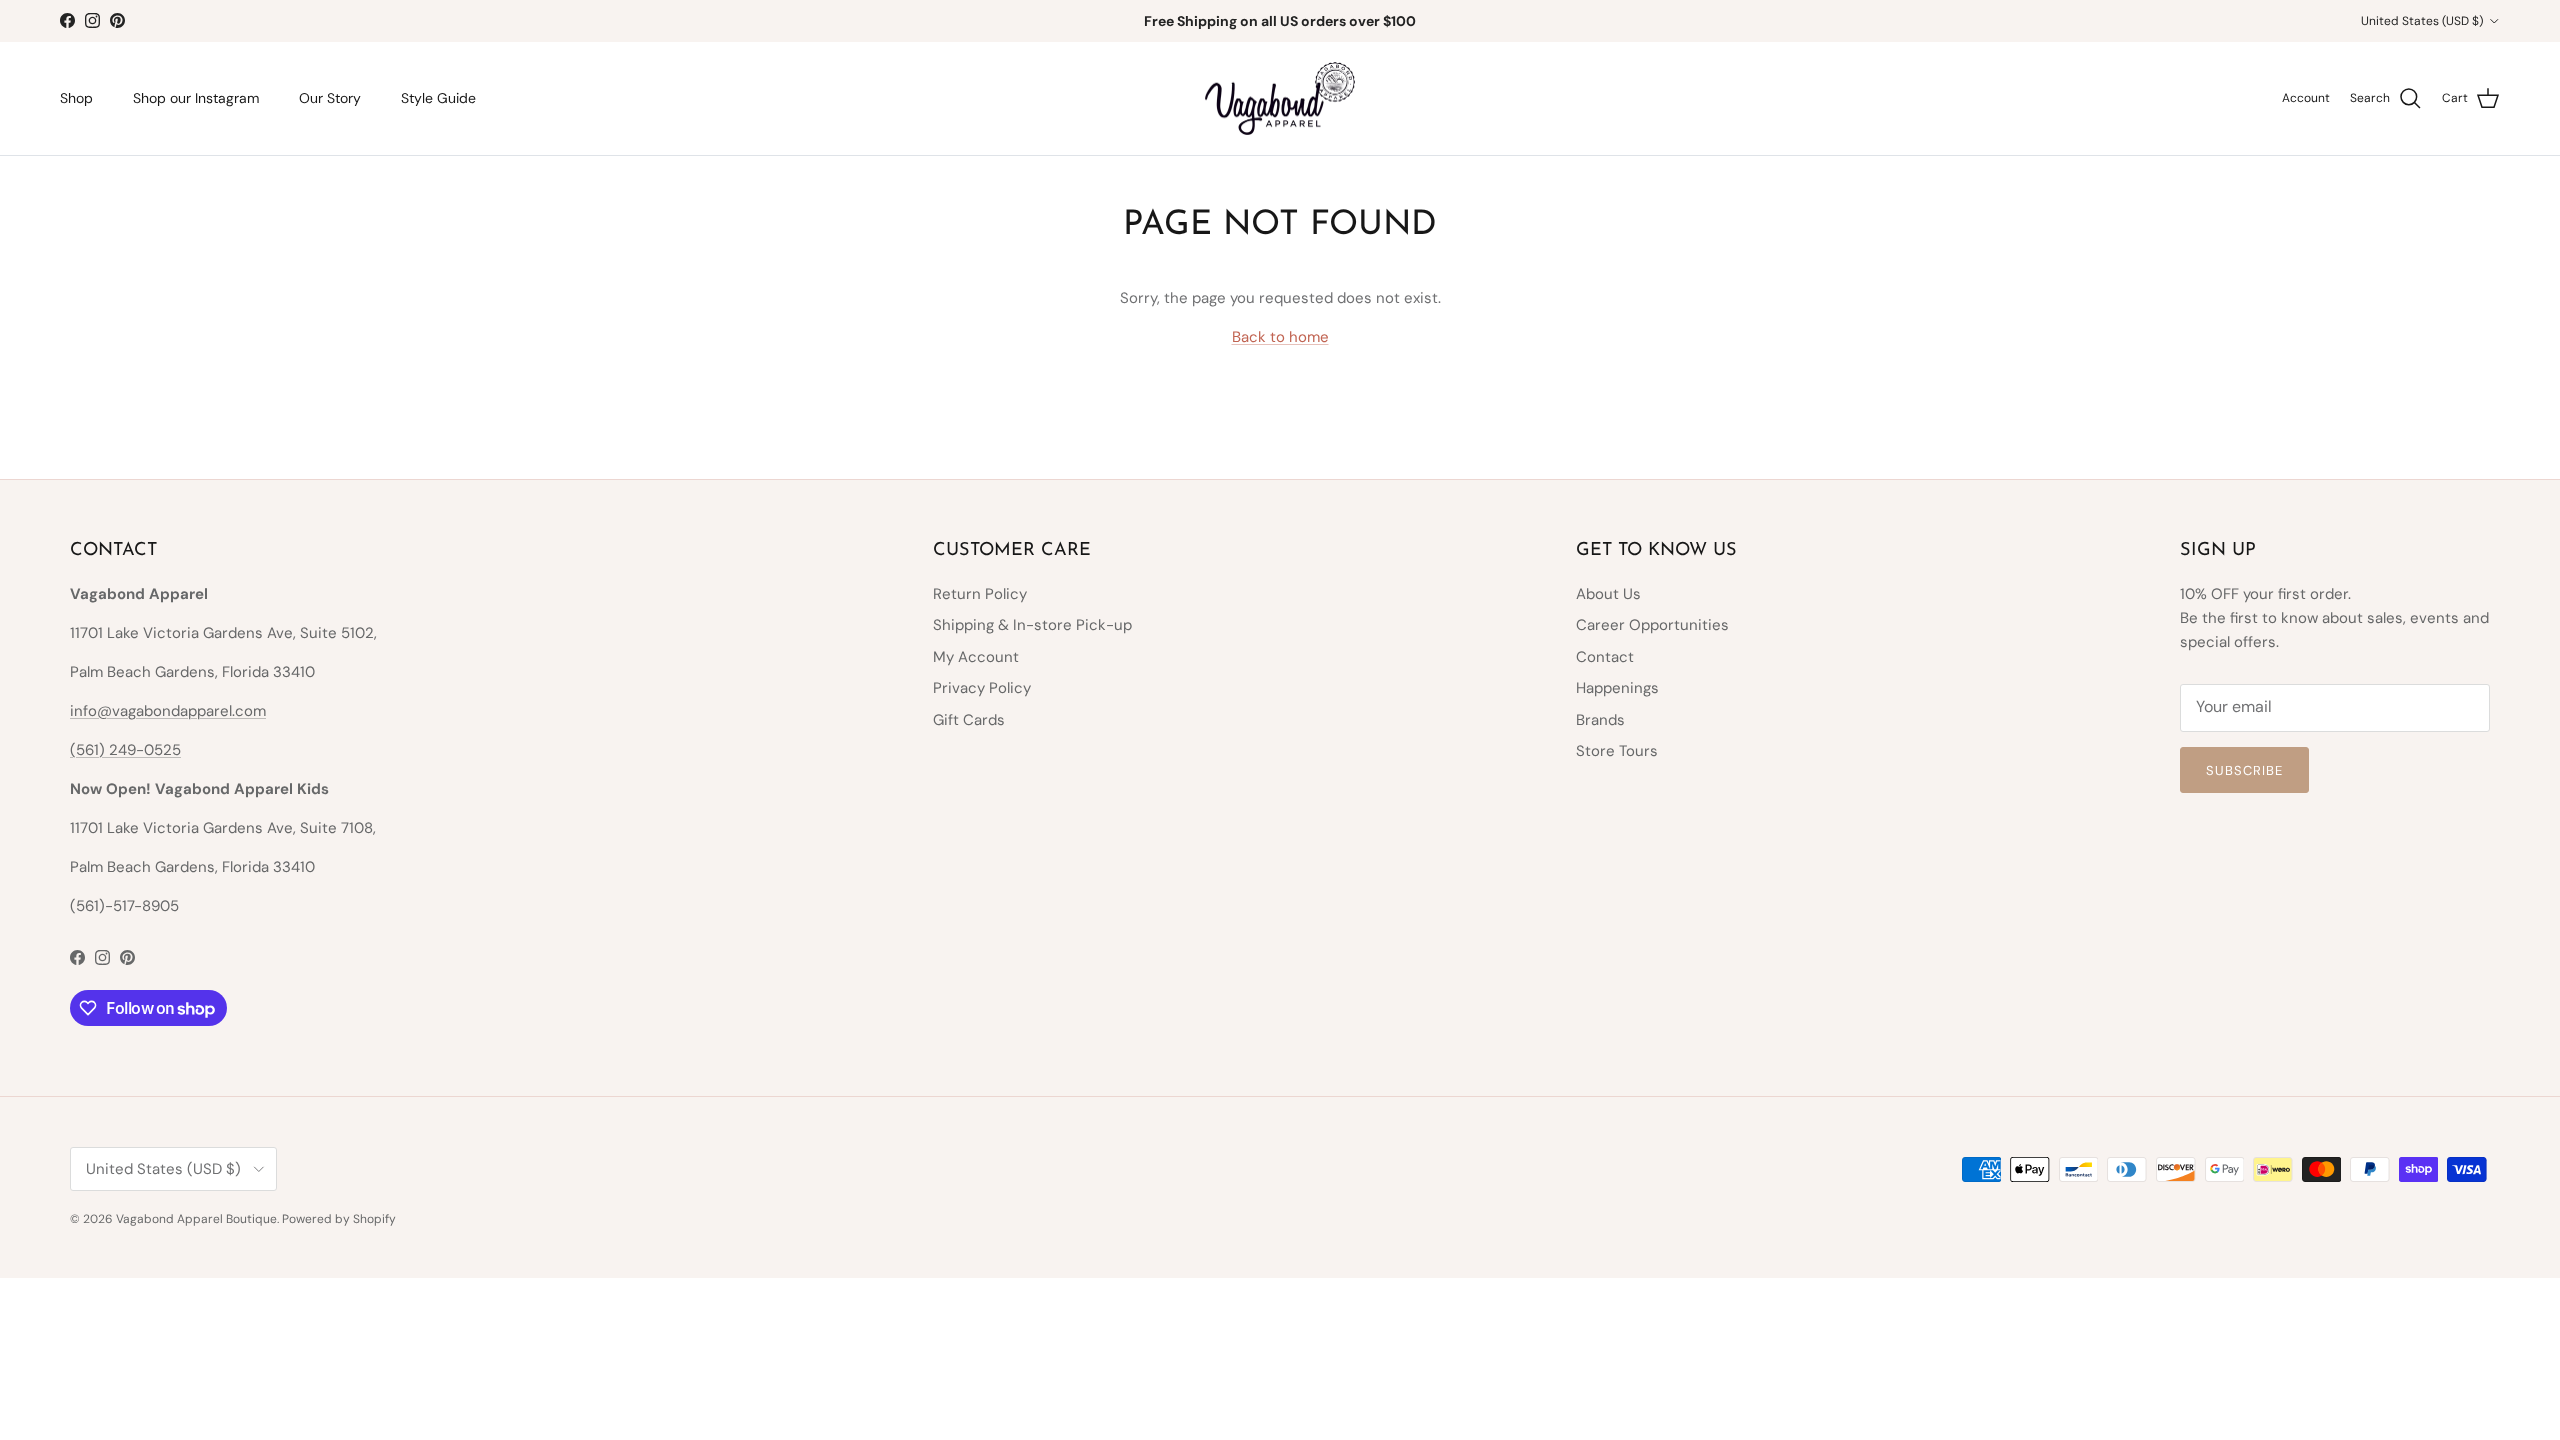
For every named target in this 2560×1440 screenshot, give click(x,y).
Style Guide (438, 98)
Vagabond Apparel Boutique (196, 1219)
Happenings (1617, 688)
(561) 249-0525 (125, 750)
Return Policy (980, 594)
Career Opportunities (1652, 625)
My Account (976, 657)
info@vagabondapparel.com (168, 711)
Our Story (330, 98)
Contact (1605, 657)
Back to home (1280, 337)
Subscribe (2244, 770)
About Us (1608, 594)
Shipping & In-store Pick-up (1032, 625)
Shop (76, 98)
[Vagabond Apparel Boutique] (1280, 99)
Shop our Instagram (196, 98)
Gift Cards (969, 720)
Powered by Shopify (339, 1219)
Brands (1600, 720)
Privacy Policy (982, 688)
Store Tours (1617, 751)
